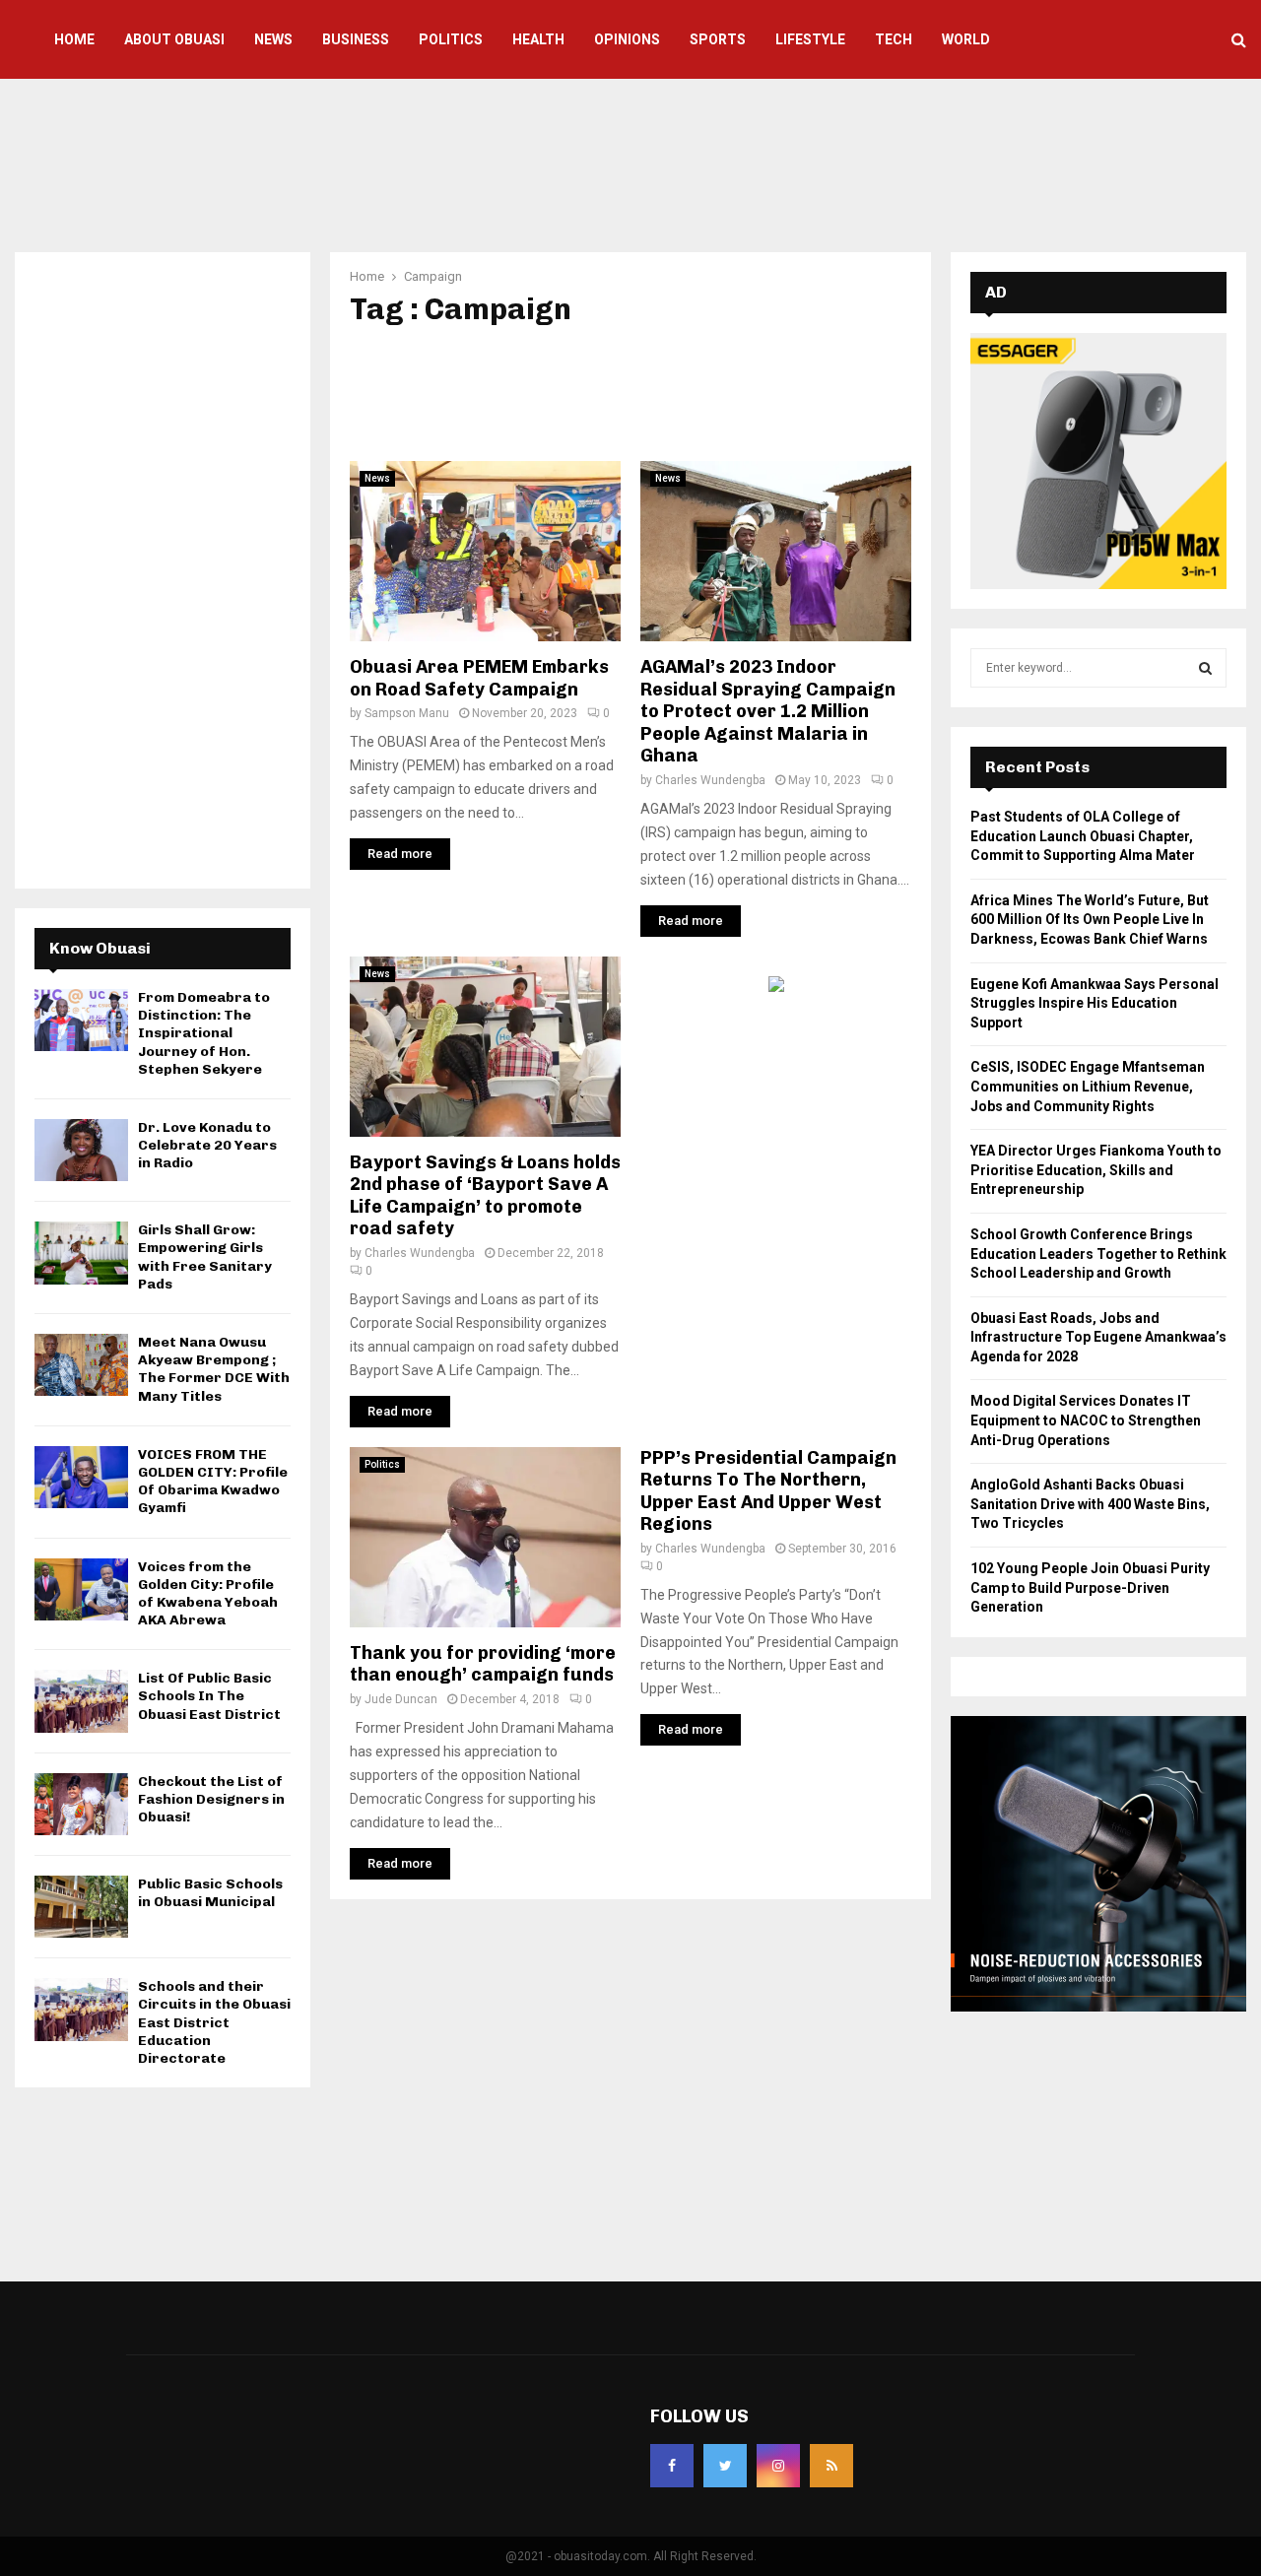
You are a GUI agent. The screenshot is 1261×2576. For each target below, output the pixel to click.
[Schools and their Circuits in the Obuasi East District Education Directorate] (81, 2009)
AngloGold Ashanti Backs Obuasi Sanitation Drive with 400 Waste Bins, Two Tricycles (1090, 1504)
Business (356, 39)
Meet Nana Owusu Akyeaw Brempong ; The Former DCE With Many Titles (214, 1369)
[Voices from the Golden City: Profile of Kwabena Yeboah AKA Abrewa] (81, 1589)
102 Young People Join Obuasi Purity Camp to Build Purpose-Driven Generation (1090, 1587)
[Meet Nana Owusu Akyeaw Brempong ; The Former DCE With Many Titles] (81, 1365)
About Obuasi (174, 39)
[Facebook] (672, 2466)
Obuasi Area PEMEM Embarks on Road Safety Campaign (479, 678)
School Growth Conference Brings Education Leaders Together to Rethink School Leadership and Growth (1098, 1254)
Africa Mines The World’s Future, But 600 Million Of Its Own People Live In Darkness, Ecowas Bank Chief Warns (1090, 920)
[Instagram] (778, 2466)
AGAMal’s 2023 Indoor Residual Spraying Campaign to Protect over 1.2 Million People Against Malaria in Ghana (768, 711)
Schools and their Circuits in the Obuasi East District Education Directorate (214, 2022)
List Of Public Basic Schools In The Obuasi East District (209, 1696)
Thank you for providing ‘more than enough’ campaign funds (483, 1664)
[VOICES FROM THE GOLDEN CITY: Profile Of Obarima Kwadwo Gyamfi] (81, 1477)
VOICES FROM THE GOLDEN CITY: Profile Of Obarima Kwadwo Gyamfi (213, 1482)
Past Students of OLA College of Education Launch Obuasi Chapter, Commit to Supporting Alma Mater (1083, 836)
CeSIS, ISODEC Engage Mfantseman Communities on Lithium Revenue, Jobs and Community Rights (1088, 1086)
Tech (894, 39)
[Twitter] (725, 2466)
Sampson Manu (407, 713)
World (966, 39)
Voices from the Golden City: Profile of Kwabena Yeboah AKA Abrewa (208, 1594)
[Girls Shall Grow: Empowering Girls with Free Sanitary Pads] (81, 1253)
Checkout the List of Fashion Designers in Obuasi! (211, 1799)
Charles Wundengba (710, 780)
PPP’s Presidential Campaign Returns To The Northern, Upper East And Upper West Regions (768, 1491)
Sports (718, 39)
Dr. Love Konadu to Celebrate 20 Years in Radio (207, 1145)
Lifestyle (810, 39)
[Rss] (831, 2466)
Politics (451, 39)
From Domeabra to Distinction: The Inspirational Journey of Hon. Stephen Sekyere (204, 1033)
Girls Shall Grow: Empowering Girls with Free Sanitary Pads (205, 1257)
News (273, 39)
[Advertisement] (630, 163)
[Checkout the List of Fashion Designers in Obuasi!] (81, 1804)
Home (74, 39)
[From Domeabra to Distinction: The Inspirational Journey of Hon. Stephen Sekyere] (81, 1020)
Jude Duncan (401, 1699)
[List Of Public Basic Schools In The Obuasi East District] (81, 1701)
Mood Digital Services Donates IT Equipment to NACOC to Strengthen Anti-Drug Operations (1086, 1420)
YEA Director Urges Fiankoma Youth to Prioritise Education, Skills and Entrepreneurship (1096, 1170)
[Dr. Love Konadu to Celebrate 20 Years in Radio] (81, 1150)
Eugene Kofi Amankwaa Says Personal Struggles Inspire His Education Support (1095, 1003)
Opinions (627, 39)
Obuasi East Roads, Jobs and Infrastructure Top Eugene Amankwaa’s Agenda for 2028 (1098, 1337)
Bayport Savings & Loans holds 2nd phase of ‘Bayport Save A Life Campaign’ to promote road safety (485, 1196)
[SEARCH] (1205, 668)
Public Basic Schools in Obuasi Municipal (210, 1893)
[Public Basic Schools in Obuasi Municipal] (81, 1907)
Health (538, 39)
